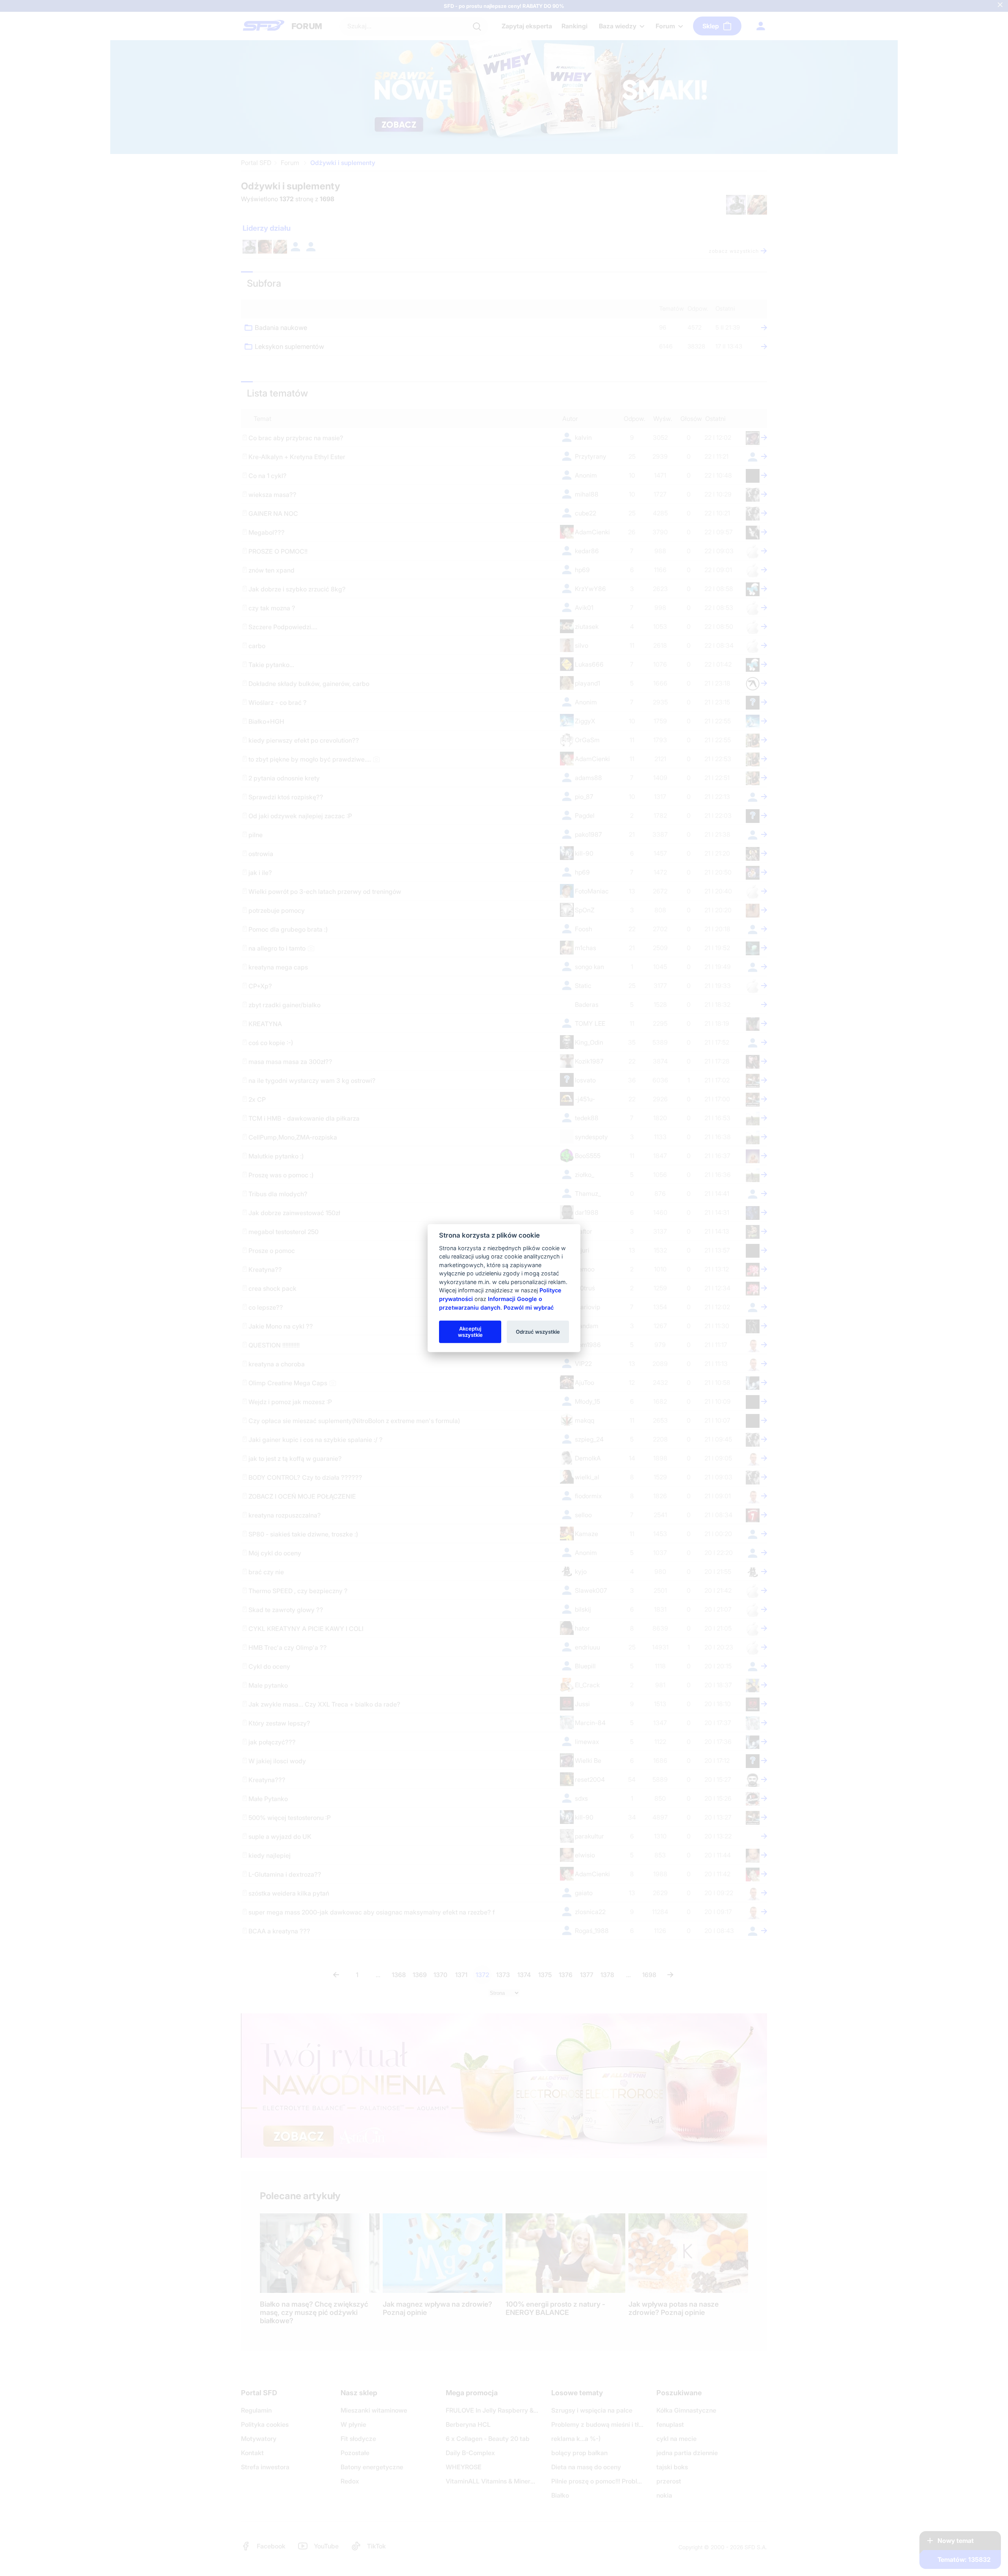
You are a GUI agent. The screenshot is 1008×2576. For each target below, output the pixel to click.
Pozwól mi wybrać (529, 1307)
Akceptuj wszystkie (470, 1331)
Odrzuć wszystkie (538, 1331)
